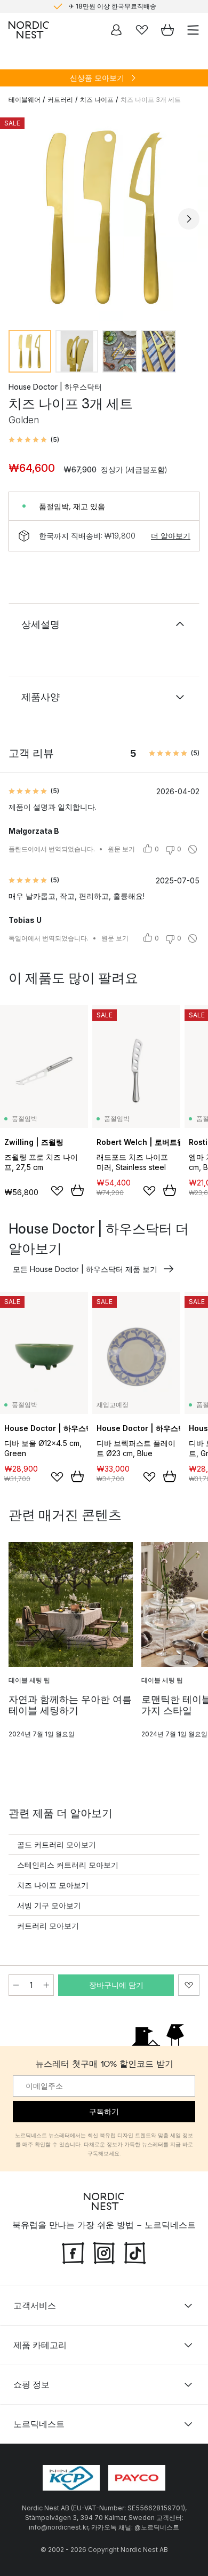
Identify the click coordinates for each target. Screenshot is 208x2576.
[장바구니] (167, 30)
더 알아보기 (171, 536)
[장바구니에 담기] (77, 1190)
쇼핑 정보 (31, 2384)
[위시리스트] (142, 30)
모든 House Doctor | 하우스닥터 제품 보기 (85, 1269)
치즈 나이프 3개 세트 (151, 100)
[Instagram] (104, 2252)
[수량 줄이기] (16, 1985)
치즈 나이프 (97, 100)
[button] (34, 440)
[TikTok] (135, 2252)
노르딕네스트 (39, 2424)
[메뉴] (193, 30)
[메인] (29, 30)
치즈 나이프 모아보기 (53, 1885)
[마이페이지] (116, 30)
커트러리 (60, 100)
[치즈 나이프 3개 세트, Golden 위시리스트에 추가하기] (189, 1985)
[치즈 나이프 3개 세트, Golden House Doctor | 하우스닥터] (104, 217)
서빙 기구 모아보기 (49, 1905)
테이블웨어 (25, 100)
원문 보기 (121, 849)
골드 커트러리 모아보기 (57, 1844)
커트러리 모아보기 (48, 1926)
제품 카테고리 (40, 2345)
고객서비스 (35, 2305)
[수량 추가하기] (46, 1985)
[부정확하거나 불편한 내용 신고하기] (193, 849)
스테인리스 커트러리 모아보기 (68, 1865)
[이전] (19, 219)
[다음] (189, 219)
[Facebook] (73, 2252)
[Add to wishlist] (57, 1191)
